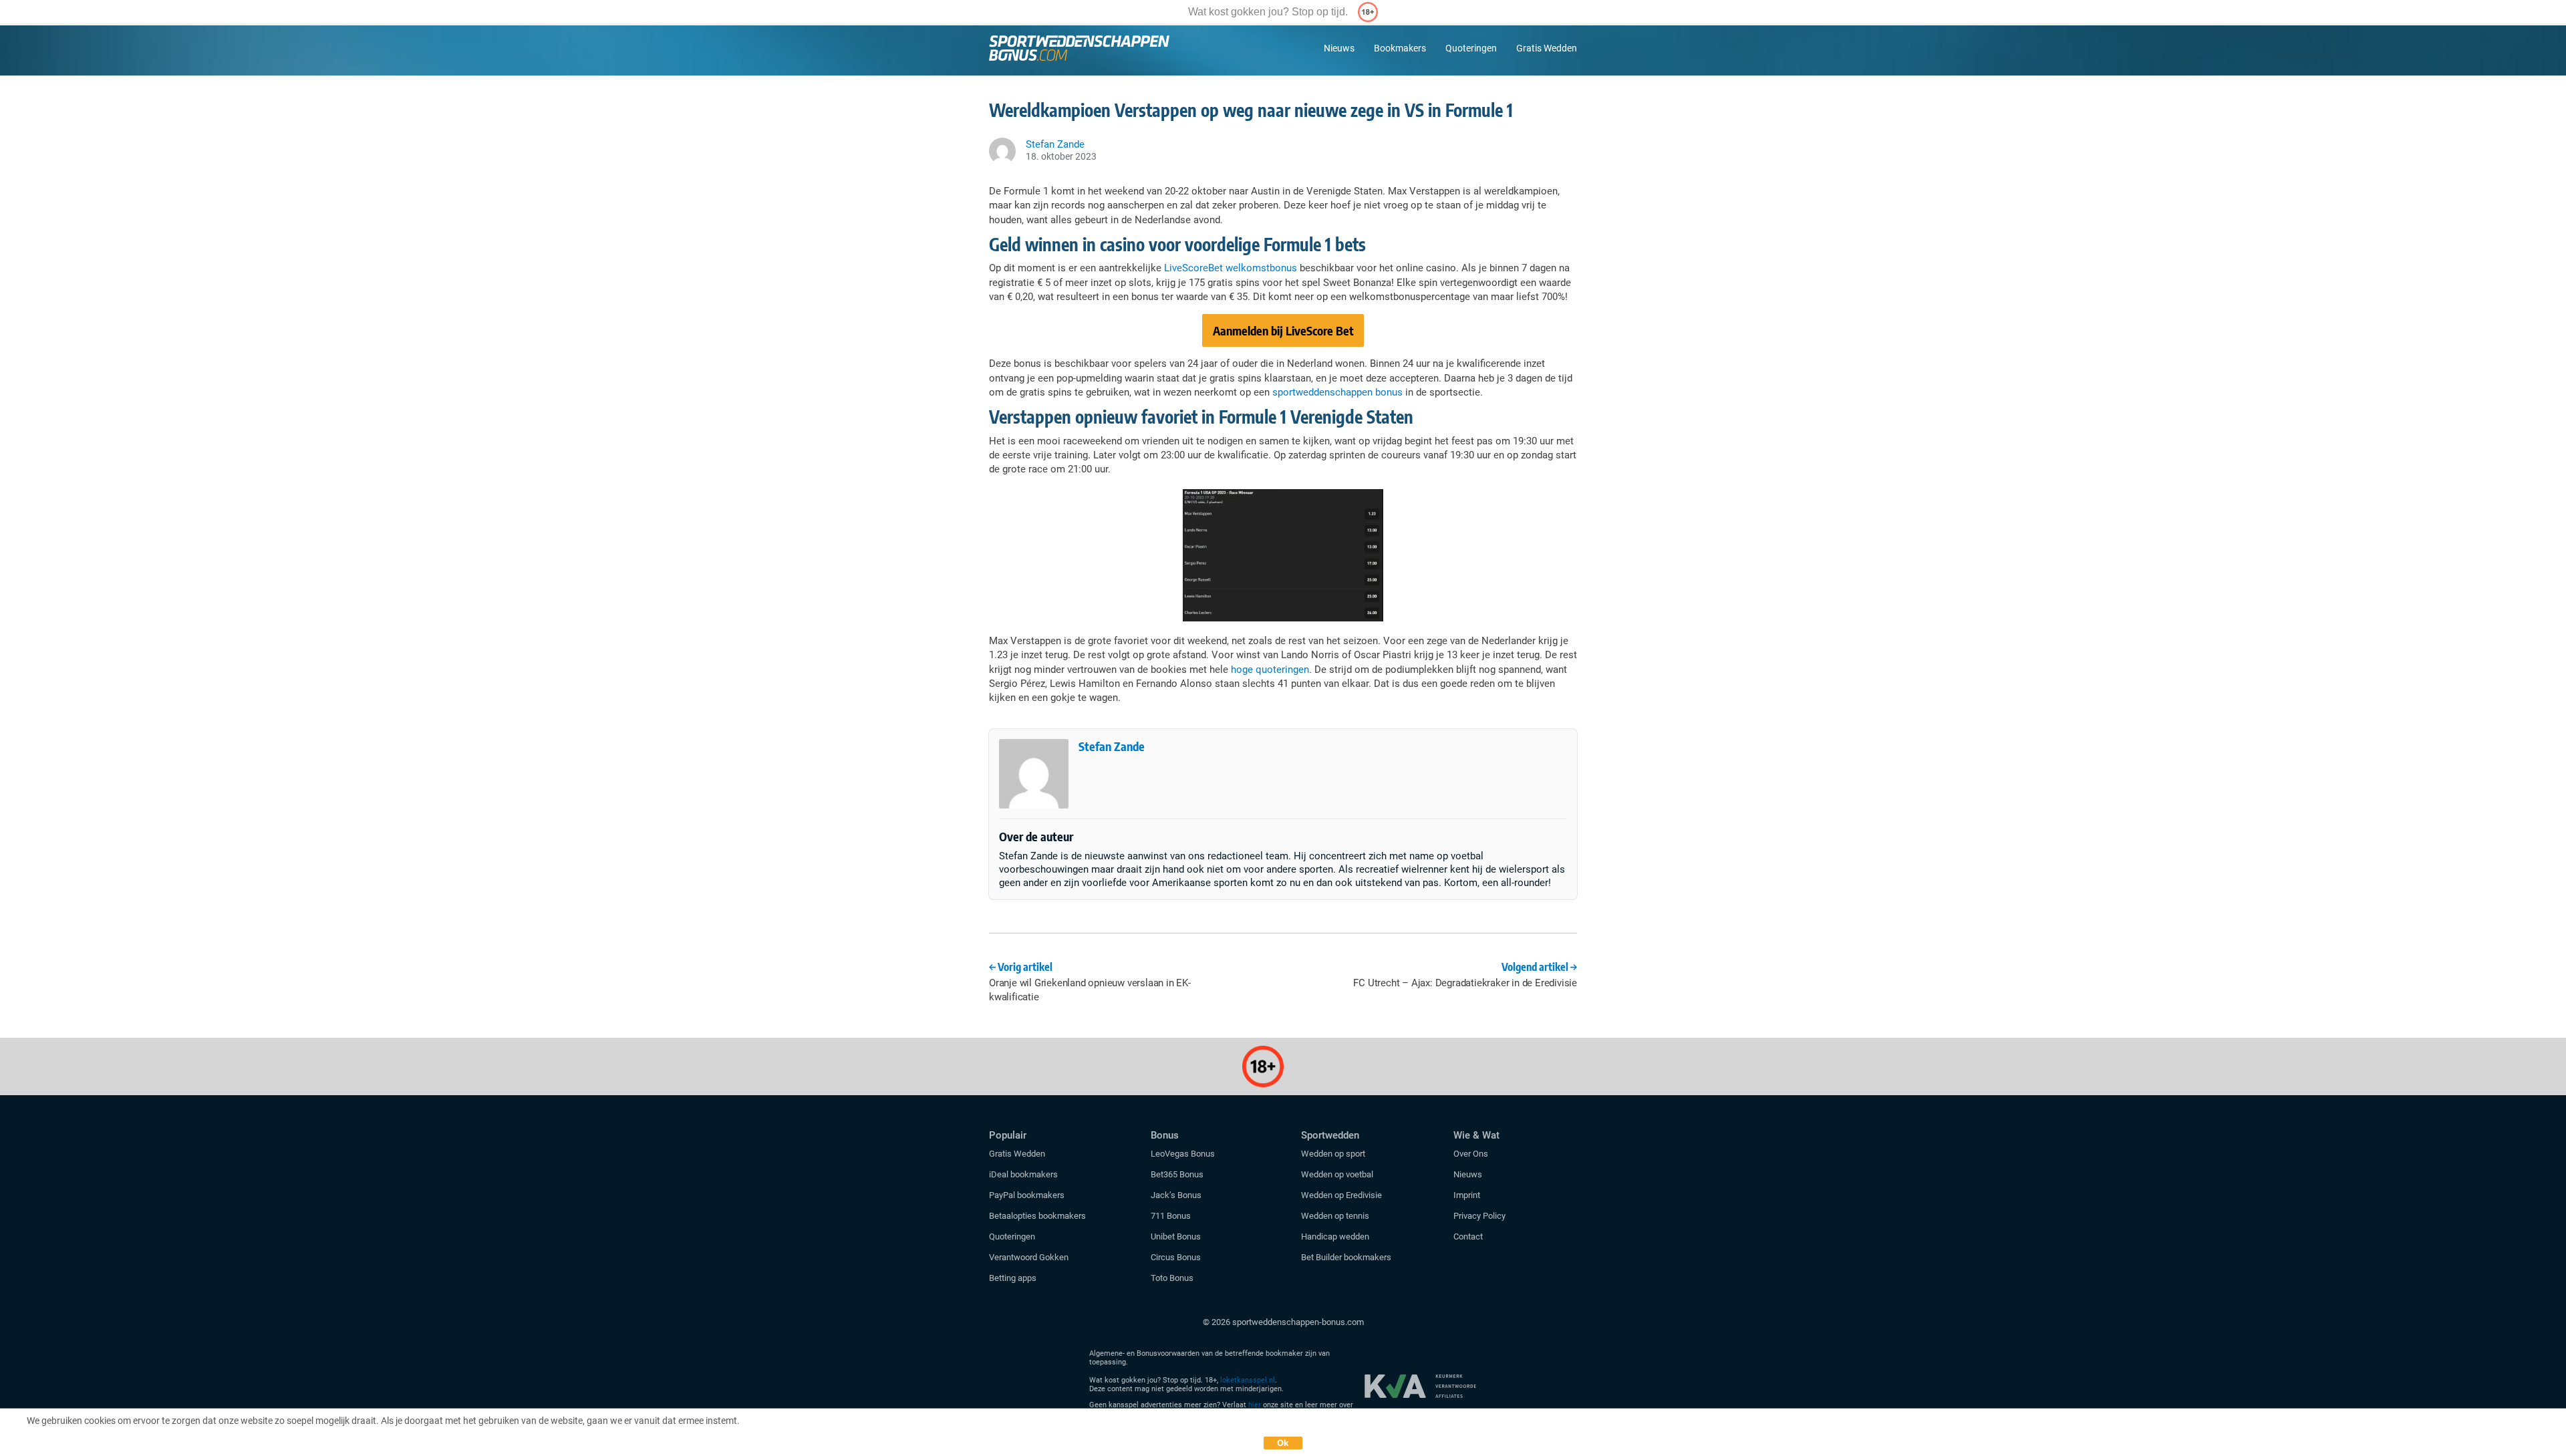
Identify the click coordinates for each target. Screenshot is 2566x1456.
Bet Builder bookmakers (1346, 1257)
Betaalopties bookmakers (1037, 1216)
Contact (1468, 1236)
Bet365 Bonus (1177, 1174)
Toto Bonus (1172, 1278)
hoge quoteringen (1270, 670)
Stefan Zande (1112, 746)
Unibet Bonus (1176, 1236)
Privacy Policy (1479, 1216)
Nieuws (1339, 48)
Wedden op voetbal (1337, 1174)
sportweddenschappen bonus (1337, 392)
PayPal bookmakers (1028, 1195)
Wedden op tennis (1335, 1216)
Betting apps (1013, 1278)
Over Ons (1471, 1154)
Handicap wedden (1335, 1236)
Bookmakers (1400, 48)
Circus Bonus (1176, 1257)
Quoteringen (1471, 48)
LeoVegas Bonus (1183, 1154)
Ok (1283, 1443)
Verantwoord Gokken (1029, 1257)
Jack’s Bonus (1176, 1195)
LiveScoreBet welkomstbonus (1231, 268)
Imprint (1467, 1195)
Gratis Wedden (1547, 48)
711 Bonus (1171, 1216)
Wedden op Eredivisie (1341, 1195)
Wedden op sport (1333, 1154)
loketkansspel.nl (1248, 1380)
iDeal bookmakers (1024, 1174)
